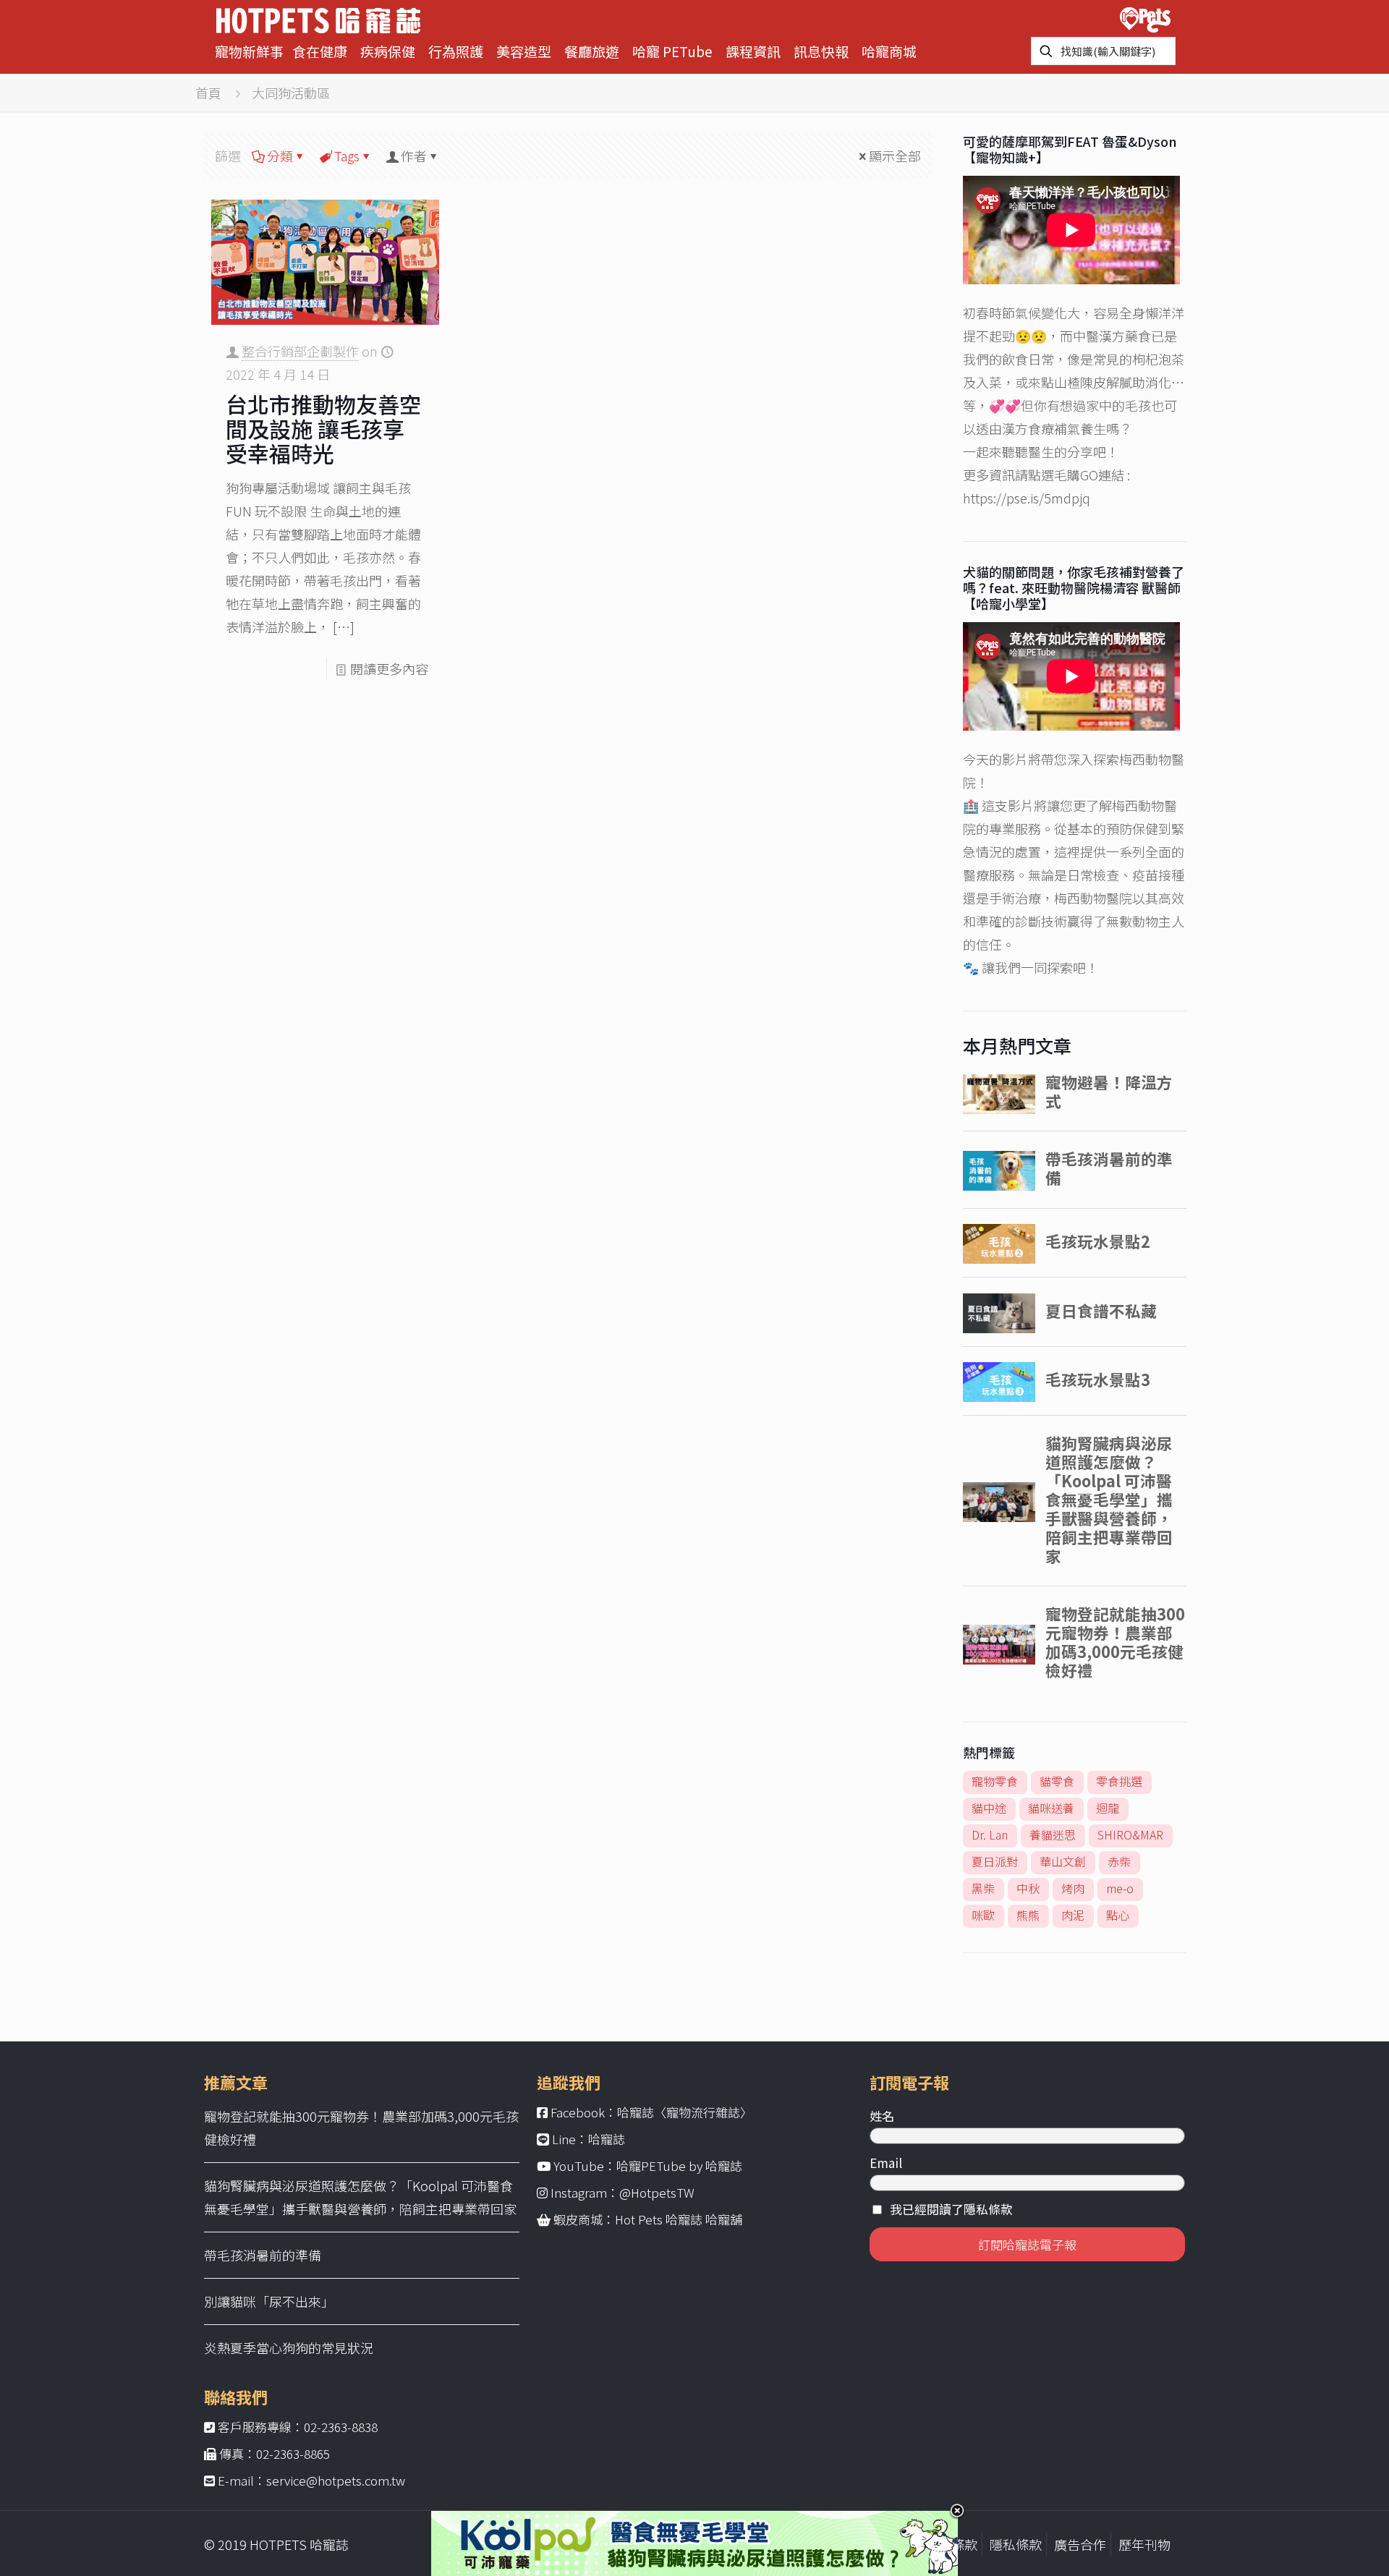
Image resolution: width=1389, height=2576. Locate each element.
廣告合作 (1080, 2544)
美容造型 (524, 51)
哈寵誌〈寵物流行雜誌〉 (685, 2112)
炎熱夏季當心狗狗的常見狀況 (289, 2347)
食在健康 (320, 51)
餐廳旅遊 (592, 51)
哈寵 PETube (672, 51)
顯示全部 (895, 156)
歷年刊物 (1144, 2544)
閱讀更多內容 (389, 668)
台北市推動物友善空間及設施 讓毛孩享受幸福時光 (323, 428)
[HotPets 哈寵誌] (318, 18)
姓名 (882, 2116)
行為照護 (456, 51)
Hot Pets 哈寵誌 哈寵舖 (679, 2219)
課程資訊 (753, 51)
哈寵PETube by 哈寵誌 (679, 2165)
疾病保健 (388, 51)
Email (886, 2163)
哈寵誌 (607, 2139)
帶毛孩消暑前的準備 (263, 2255)
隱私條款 (1016, 2544)
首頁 (208, 93)
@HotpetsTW (657, 2192)
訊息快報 (821, 51)
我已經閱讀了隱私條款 (951, 2209)
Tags (347, 156)
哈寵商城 (889, 51)
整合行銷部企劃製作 (300, 351)
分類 (280, 156)
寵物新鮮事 (249, 51)
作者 (414, 156)
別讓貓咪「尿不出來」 (269, 2301)
